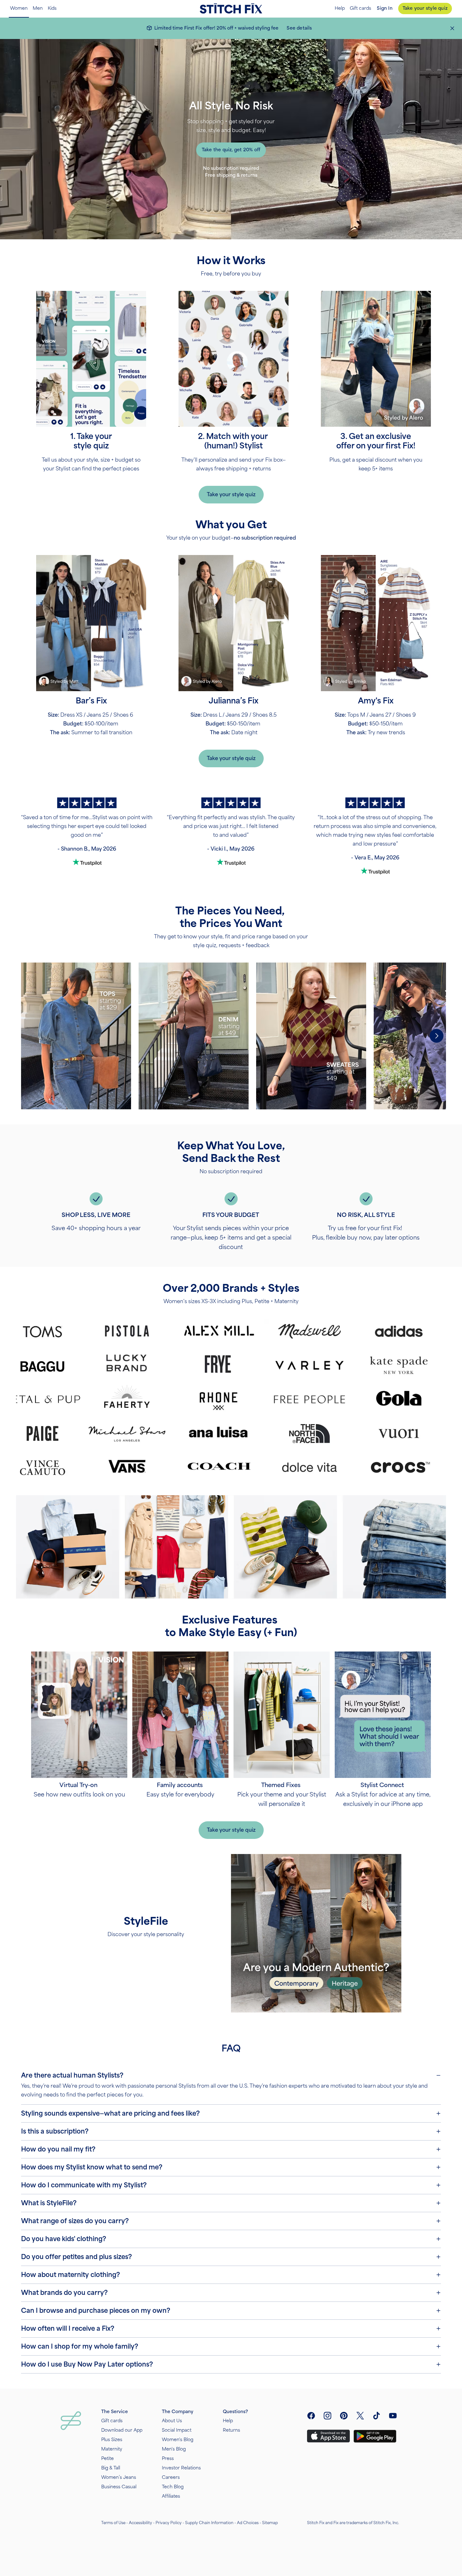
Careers (171, 2477)
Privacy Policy (169, 2523)
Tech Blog (173, 2487)
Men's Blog (174, 2449)
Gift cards (360, 8)
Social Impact (177, 2430)
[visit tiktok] (377, 2416)
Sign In (385, 8)
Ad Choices (248, 2523)
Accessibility (140, 2523)
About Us (172, 2421)
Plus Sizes (112, 2440)
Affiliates (171, 2496)
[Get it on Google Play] (375, 2436)
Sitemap (270, 2523)
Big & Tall (111, 2468)
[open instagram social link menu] (327, 2416)
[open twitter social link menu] (360, 2416)
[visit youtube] (393, 2416)
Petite (107, 2459)
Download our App (122, 2430)
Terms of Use (113, 2523)
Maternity (112, 2449)
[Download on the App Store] (328, 2436)
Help (340, 8)
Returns (231, 2430)
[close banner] (452, 28)
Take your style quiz (425, 8)
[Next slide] (437, 1036)
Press (168, 2459)
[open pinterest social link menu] (344, 2416)
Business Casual (119, 2487)
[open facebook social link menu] (311, 2416)
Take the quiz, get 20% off (231, 150)
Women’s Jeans (119, 2477)
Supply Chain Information (209, 2523)
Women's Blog (178, 2440)
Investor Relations (181, 2468)
